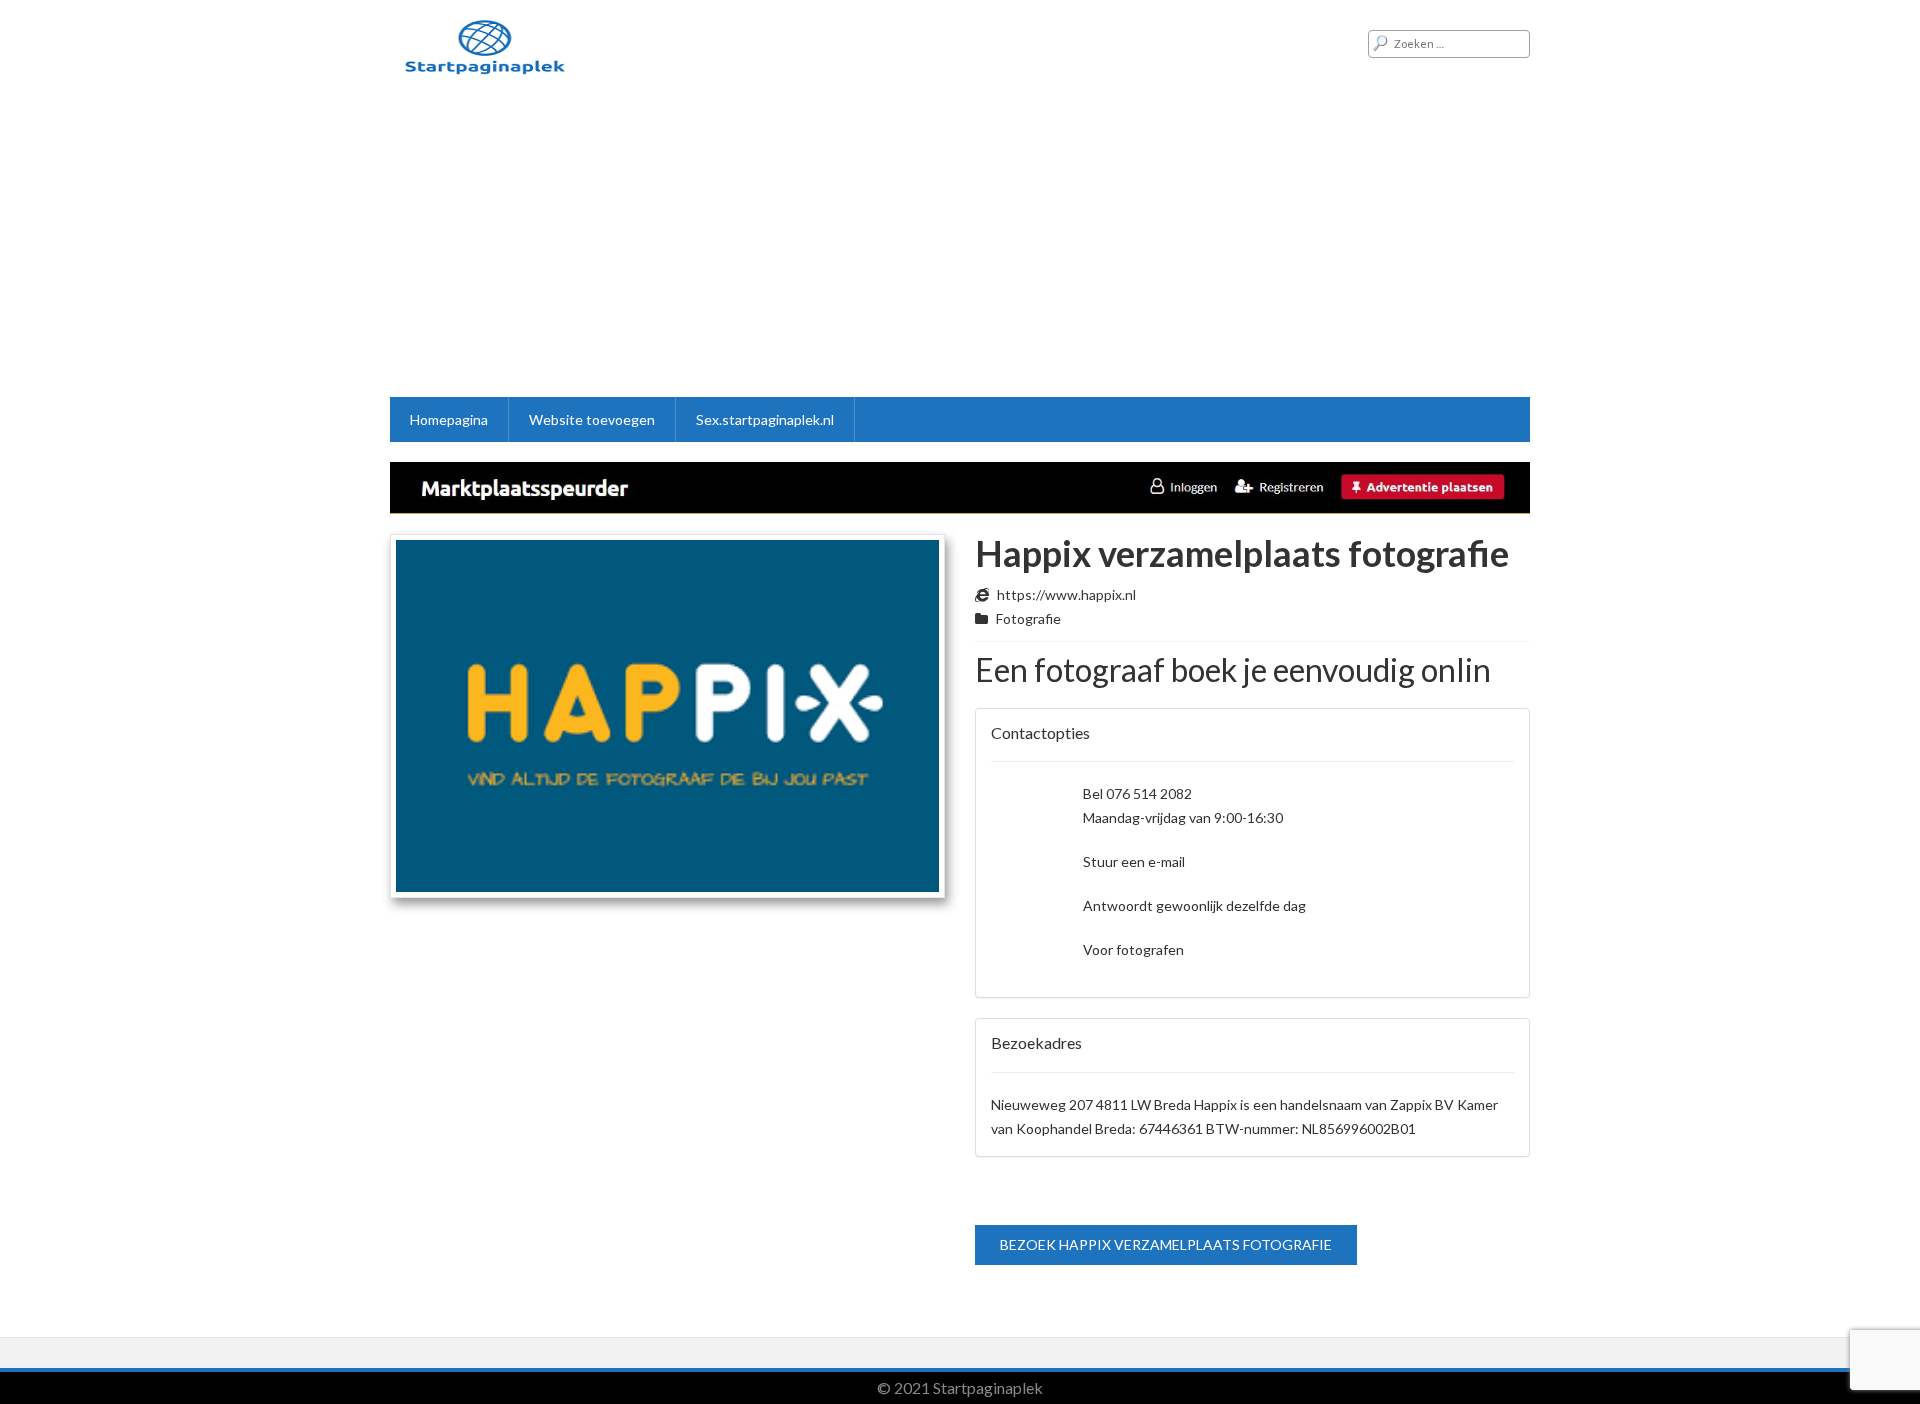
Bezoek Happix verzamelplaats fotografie (1166, 1244)
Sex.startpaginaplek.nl (765, 419)
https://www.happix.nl (1066, 594)
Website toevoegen (592, 419)
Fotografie (1028, 618)
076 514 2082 (1149, 793)
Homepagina (449, 419)
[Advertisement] (960, 247)
